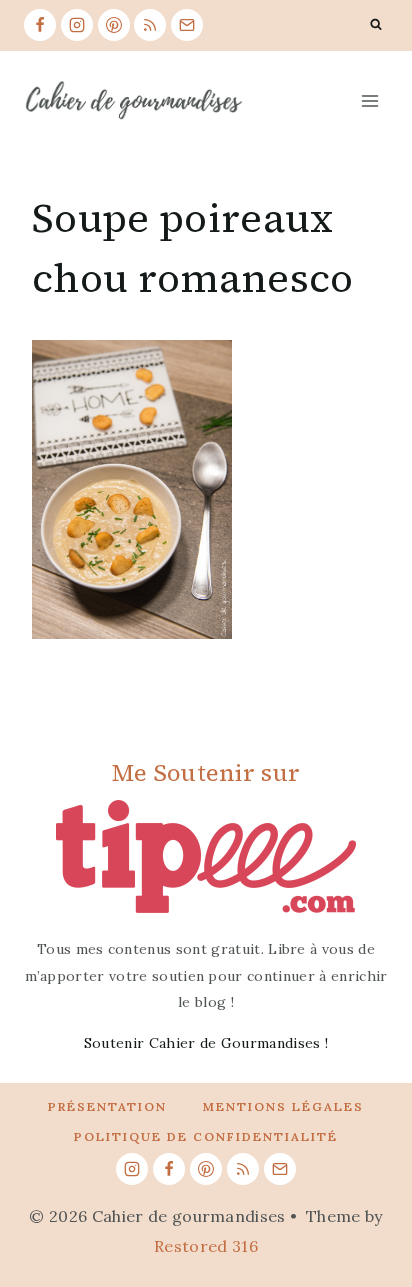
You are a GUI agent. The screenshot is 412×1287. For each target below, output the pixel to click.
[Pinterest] (114, 25)
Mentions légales (283, 1106)
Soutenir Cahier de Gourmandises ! (206, 1043)
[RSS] (150, 25)
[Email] (187, 25)
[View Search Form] (376, 25)
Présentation (107, 1106)
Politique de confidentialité (206, 1136)
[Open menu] (369, 100)
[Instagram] (77, 25)
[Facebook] (40, 25)
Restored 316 (206, 1246)
